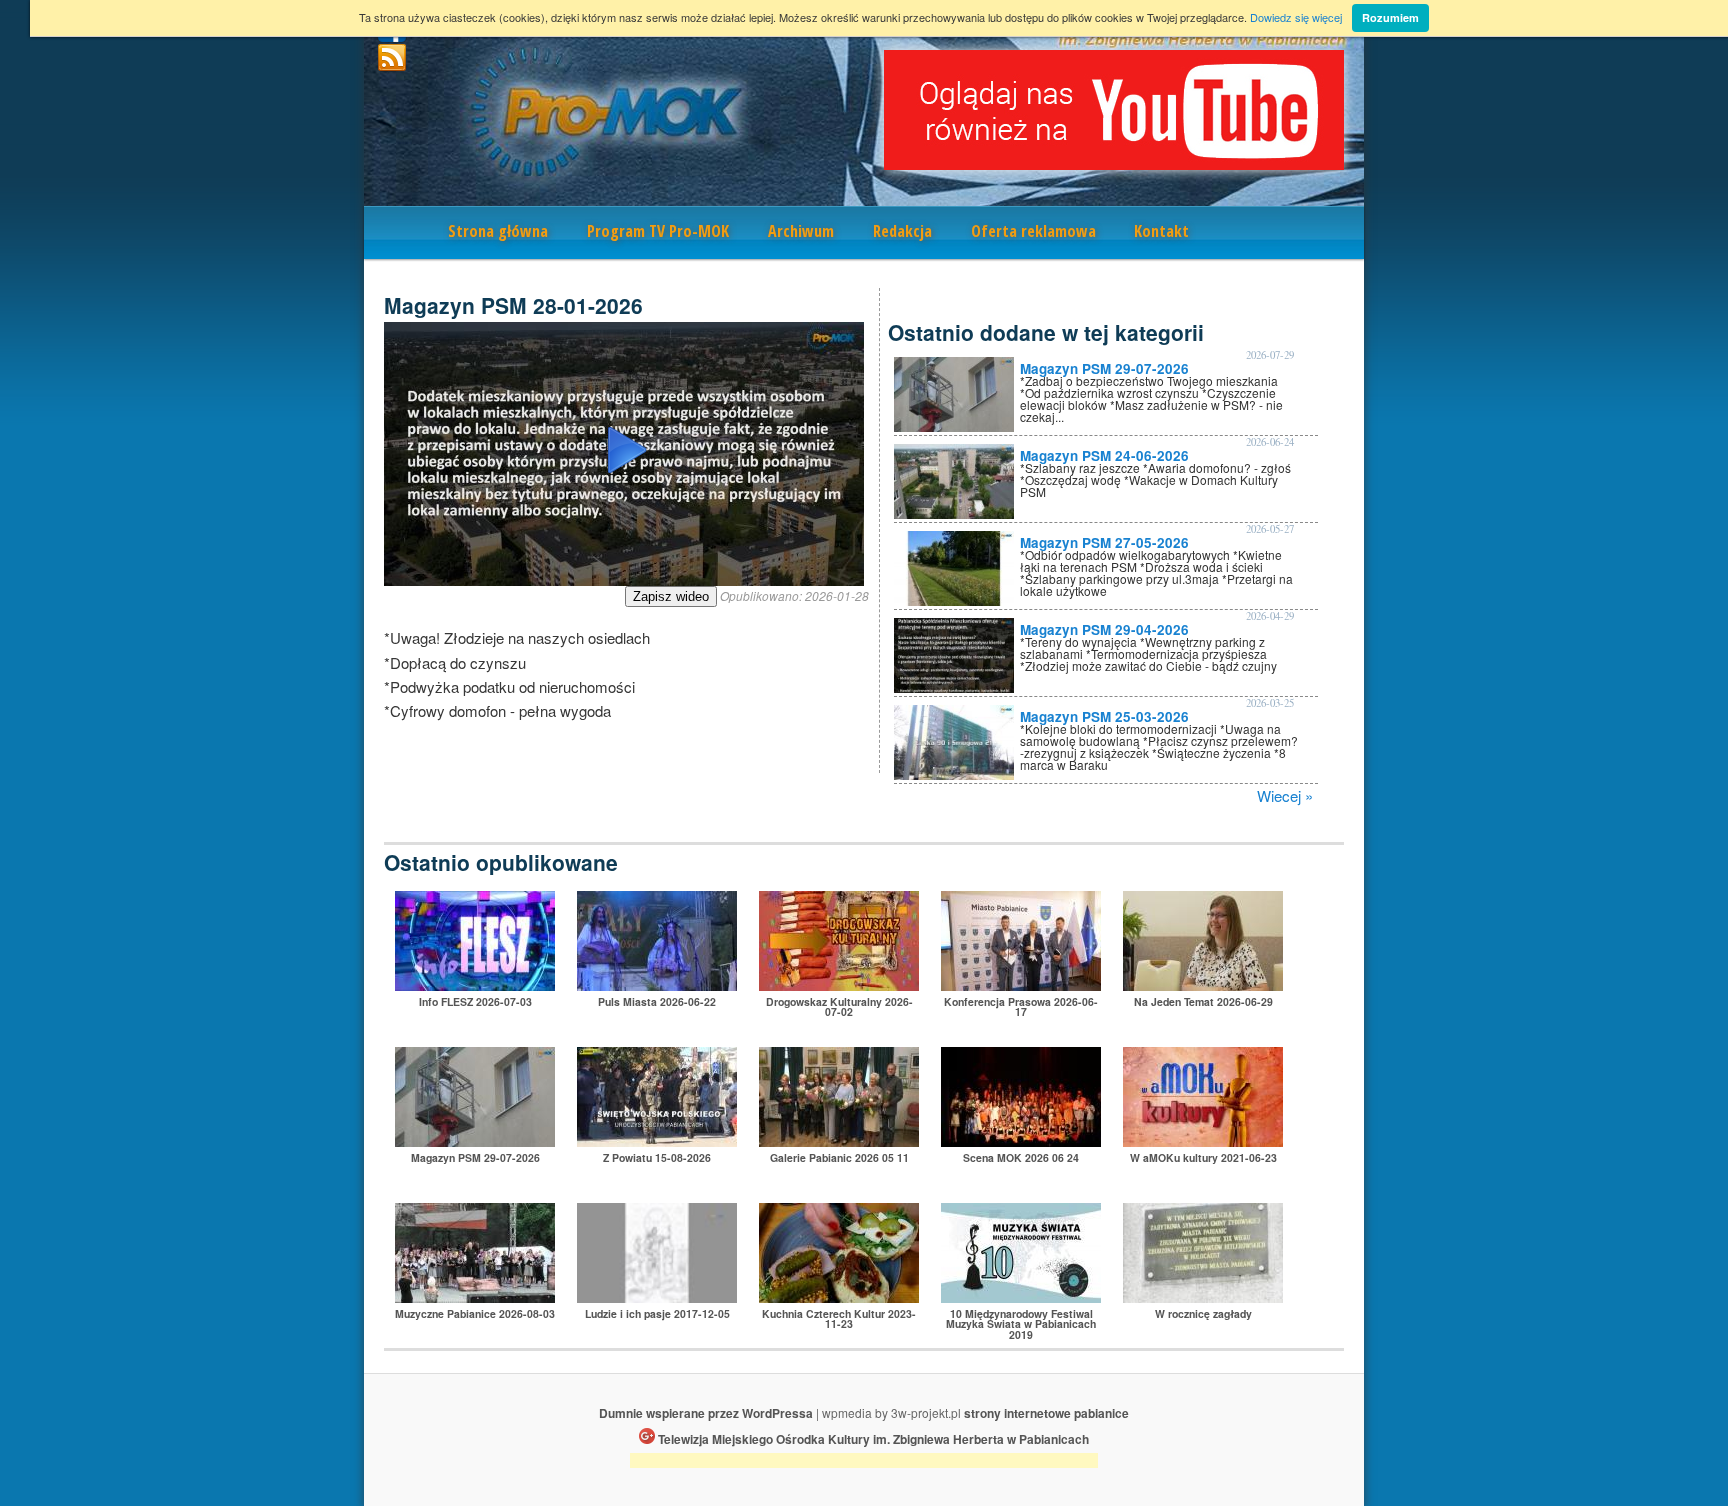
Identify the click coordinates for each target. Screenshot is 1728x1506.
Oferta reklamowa (1033, 231)
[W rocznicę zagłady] (1203, 1296)
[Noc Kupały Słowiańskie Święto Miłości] (657, 984)
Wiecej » (1285, 795)
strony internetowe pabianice (1046, 1413)
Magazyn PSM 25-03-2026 (1104, 716)
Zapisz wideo (671, 596)
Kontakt (1161, 231)
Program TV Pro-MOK (658, 231)
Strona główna (498, 231)
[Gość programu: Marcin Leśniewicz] (657, 1296)
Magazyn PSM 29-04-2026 (1104, 629)
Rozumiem (1390, 17)
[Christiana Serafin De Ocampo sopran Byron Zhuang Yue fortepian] (1021, 1296)
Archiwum (801, 231)
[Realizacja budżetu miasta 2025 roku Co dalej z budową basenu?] (1021, 984)
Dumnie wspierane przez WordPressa (706, 1413)
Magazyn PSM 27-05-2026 (1104, 542)
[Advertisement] (864, 1463)
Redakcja (902, 231)
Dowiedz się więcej (1296, 17)
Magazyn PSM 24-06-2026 (1104, 455)
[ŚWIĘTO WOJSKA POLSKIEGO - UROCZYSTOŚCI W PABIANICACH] (657, 1140)
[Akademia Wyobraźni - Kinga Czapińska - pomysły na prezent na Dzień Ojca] (1203, 1140)
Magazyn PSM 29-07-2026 (1104, 368)
